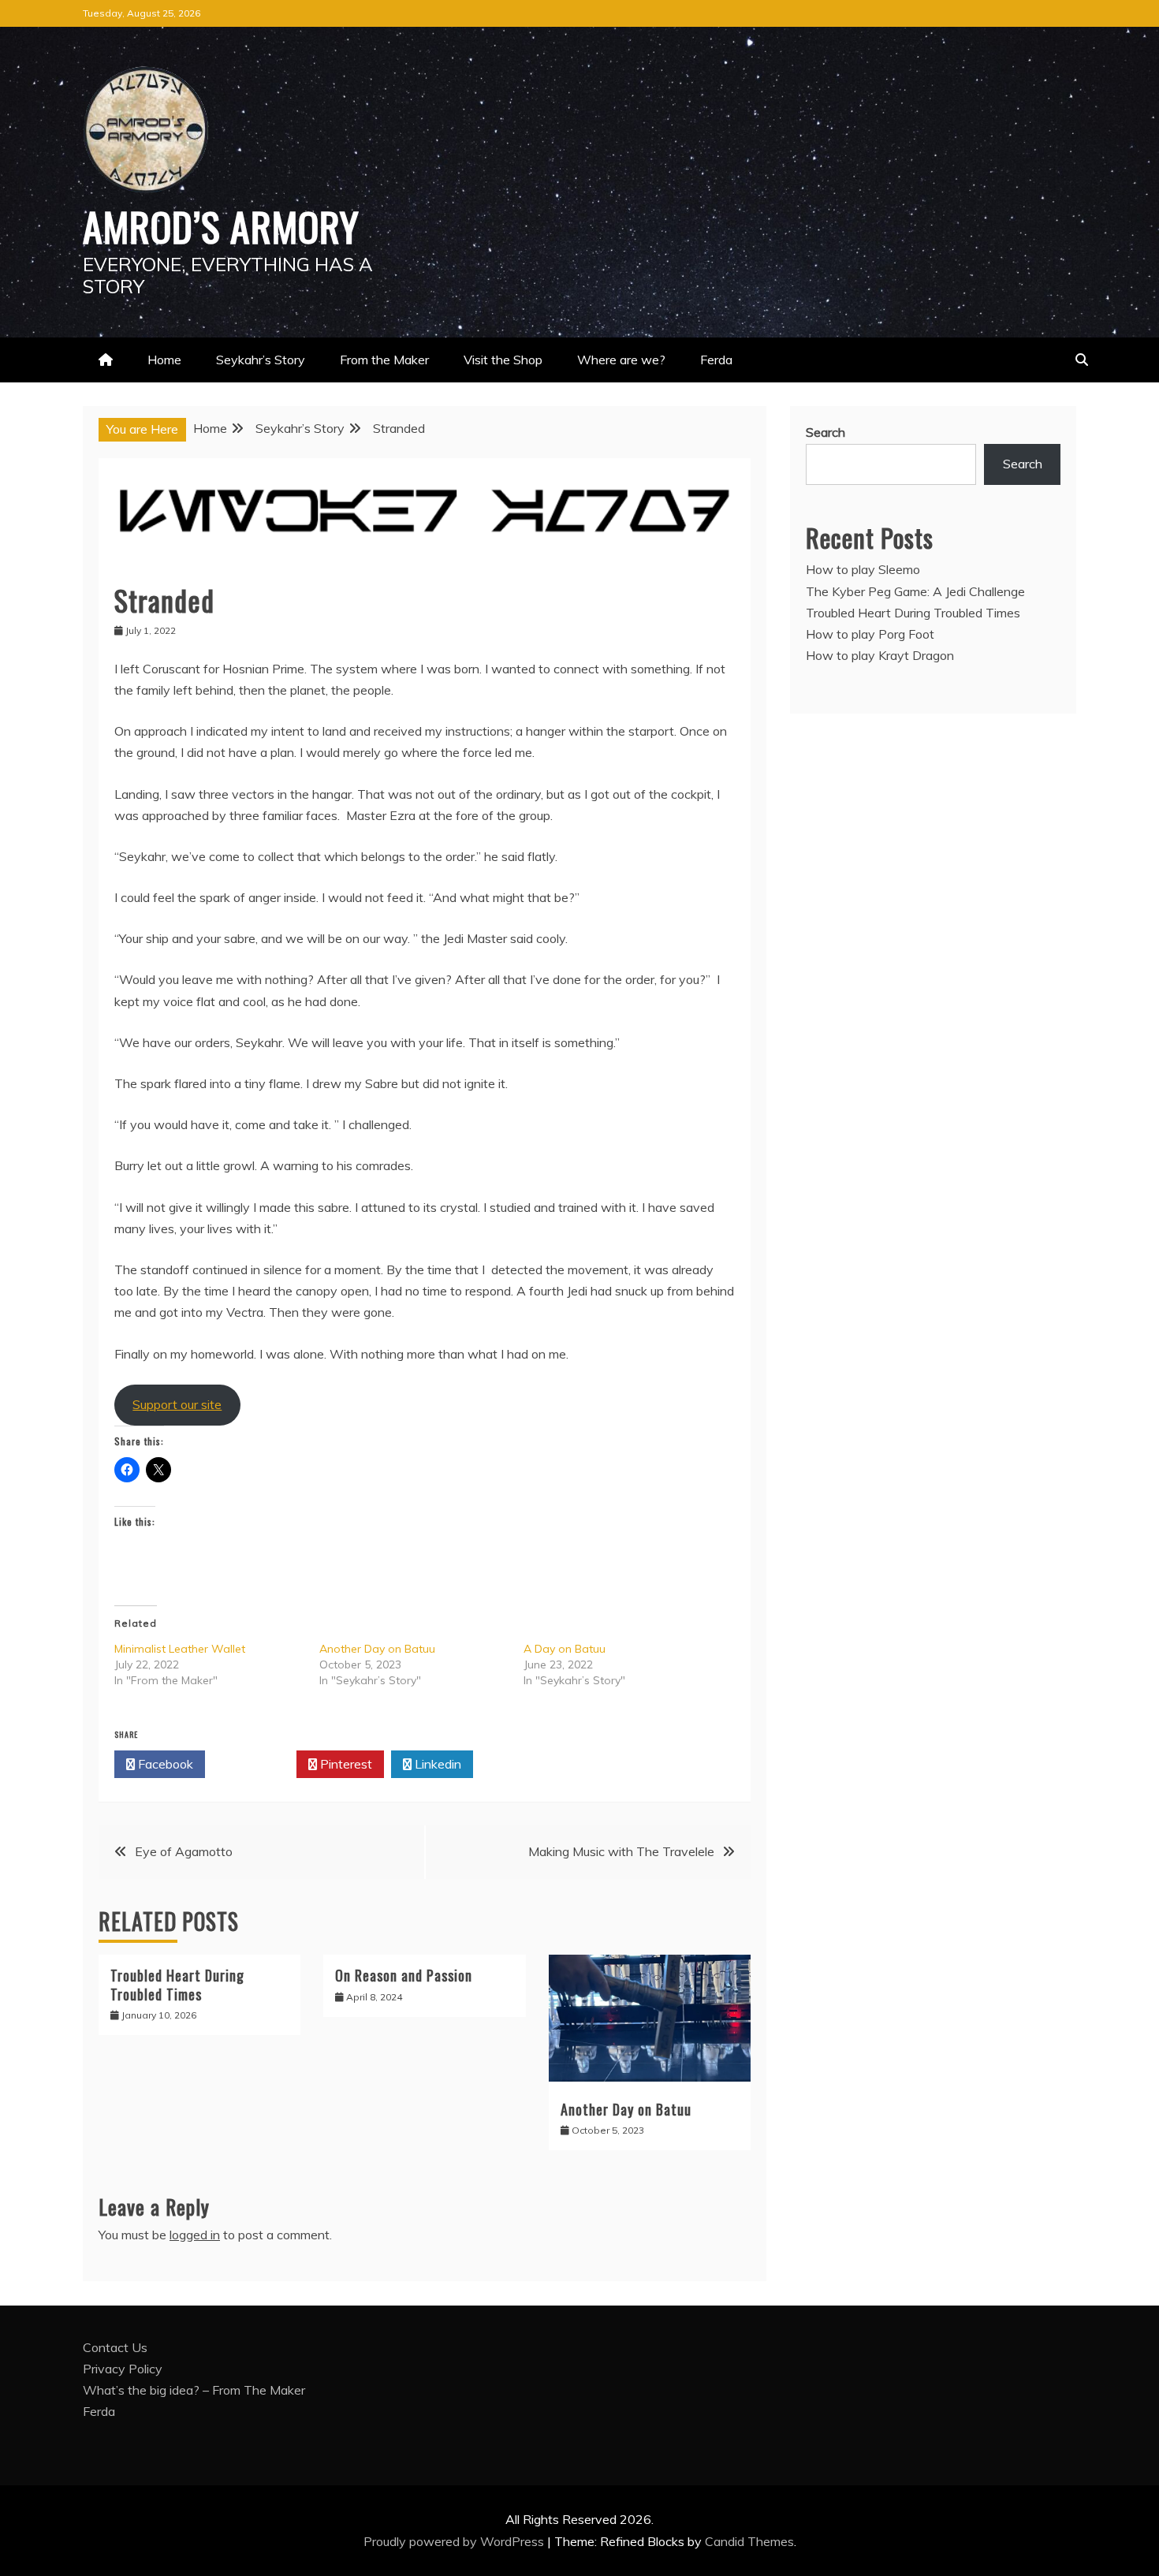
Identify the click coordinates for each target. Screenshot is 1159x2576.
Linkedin (436, 1764)
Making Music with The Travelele (621, 1851)
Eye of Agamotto (184, 1851)
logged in (195, 2235)
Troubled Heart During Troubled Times (177, 1984)
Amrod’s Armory (221, 226)
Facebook (164, 1764)
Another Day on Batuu (377, 1649)
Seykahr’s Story (261, 360)
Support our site (177, 1404)
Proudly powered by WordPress (455, 2541)
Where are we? (621, 360)
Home (164, 360)
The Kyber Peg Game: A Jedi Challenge (915, 591)
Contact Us (115, 2347)
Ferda (716, 360)
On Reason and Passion (404, 1975)
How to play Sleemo (863, 569)
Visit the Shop (503, 360)
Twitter (255, 1764)
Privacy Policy (123, 2369)
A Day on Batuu (565, 1649)
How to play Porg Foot (870, 634)
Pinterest (345, 1764)
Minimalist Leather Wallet (180, 1649)
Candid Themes (749, 2541)
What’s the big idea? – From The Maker (194, 2390)
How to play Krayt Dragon (880, 655)
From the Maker (384, 360)
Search (825, 432)
